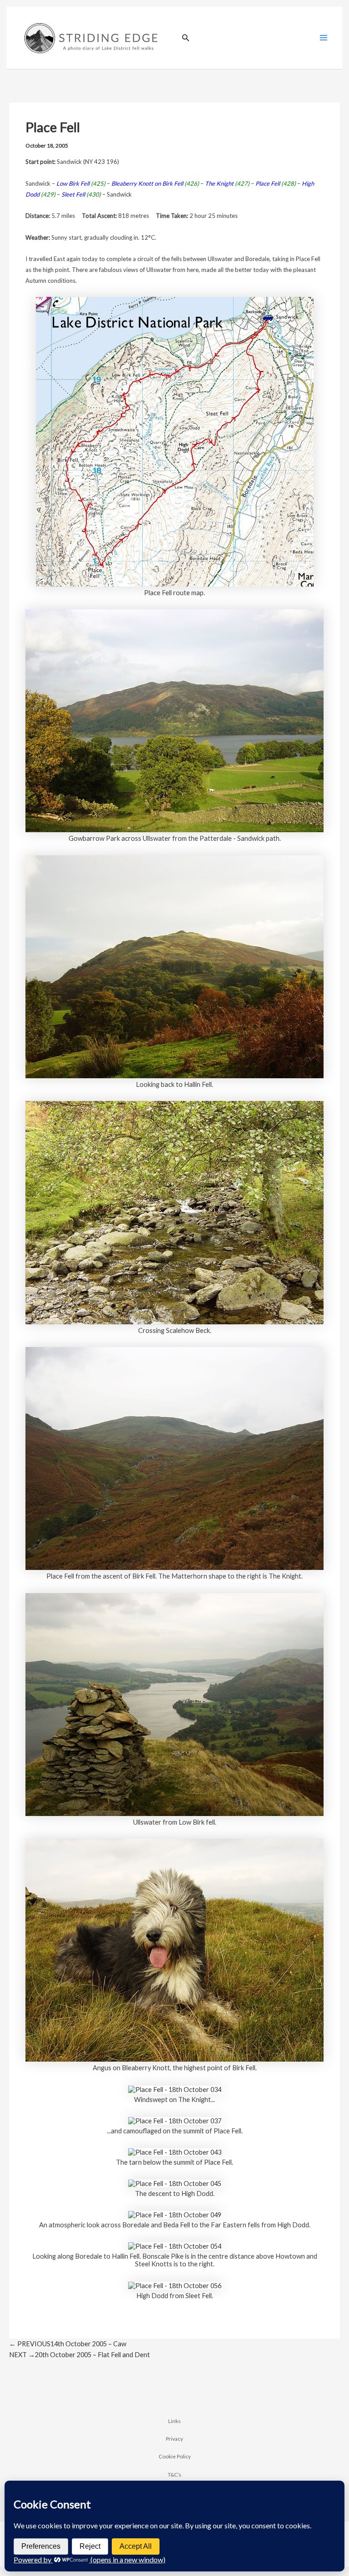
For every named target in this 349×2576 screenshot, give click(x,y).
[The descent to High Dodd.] (175, 2183)
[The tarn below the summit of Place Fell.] (175, 2151)
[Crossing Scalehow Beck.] (174, 1212)
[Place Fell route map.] (175, 441)
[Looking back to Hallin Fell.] (174, 966)
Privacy (174, 2438)
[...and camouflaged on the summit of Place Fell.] (175, 2120)
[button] (186, 38)
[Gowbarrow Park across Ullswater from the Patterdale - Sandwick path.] (174, 720)
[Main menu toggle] (324, 38)
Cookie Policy (175, 2456)
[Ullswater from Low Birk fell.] (174, 1704)
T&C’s (174, 2474)
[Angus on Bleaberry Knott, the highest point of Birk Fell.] (174, 1949)
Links (174, 2421)
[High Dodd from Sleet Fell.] (175, 2285)
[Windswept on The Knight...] (175, 2089)
